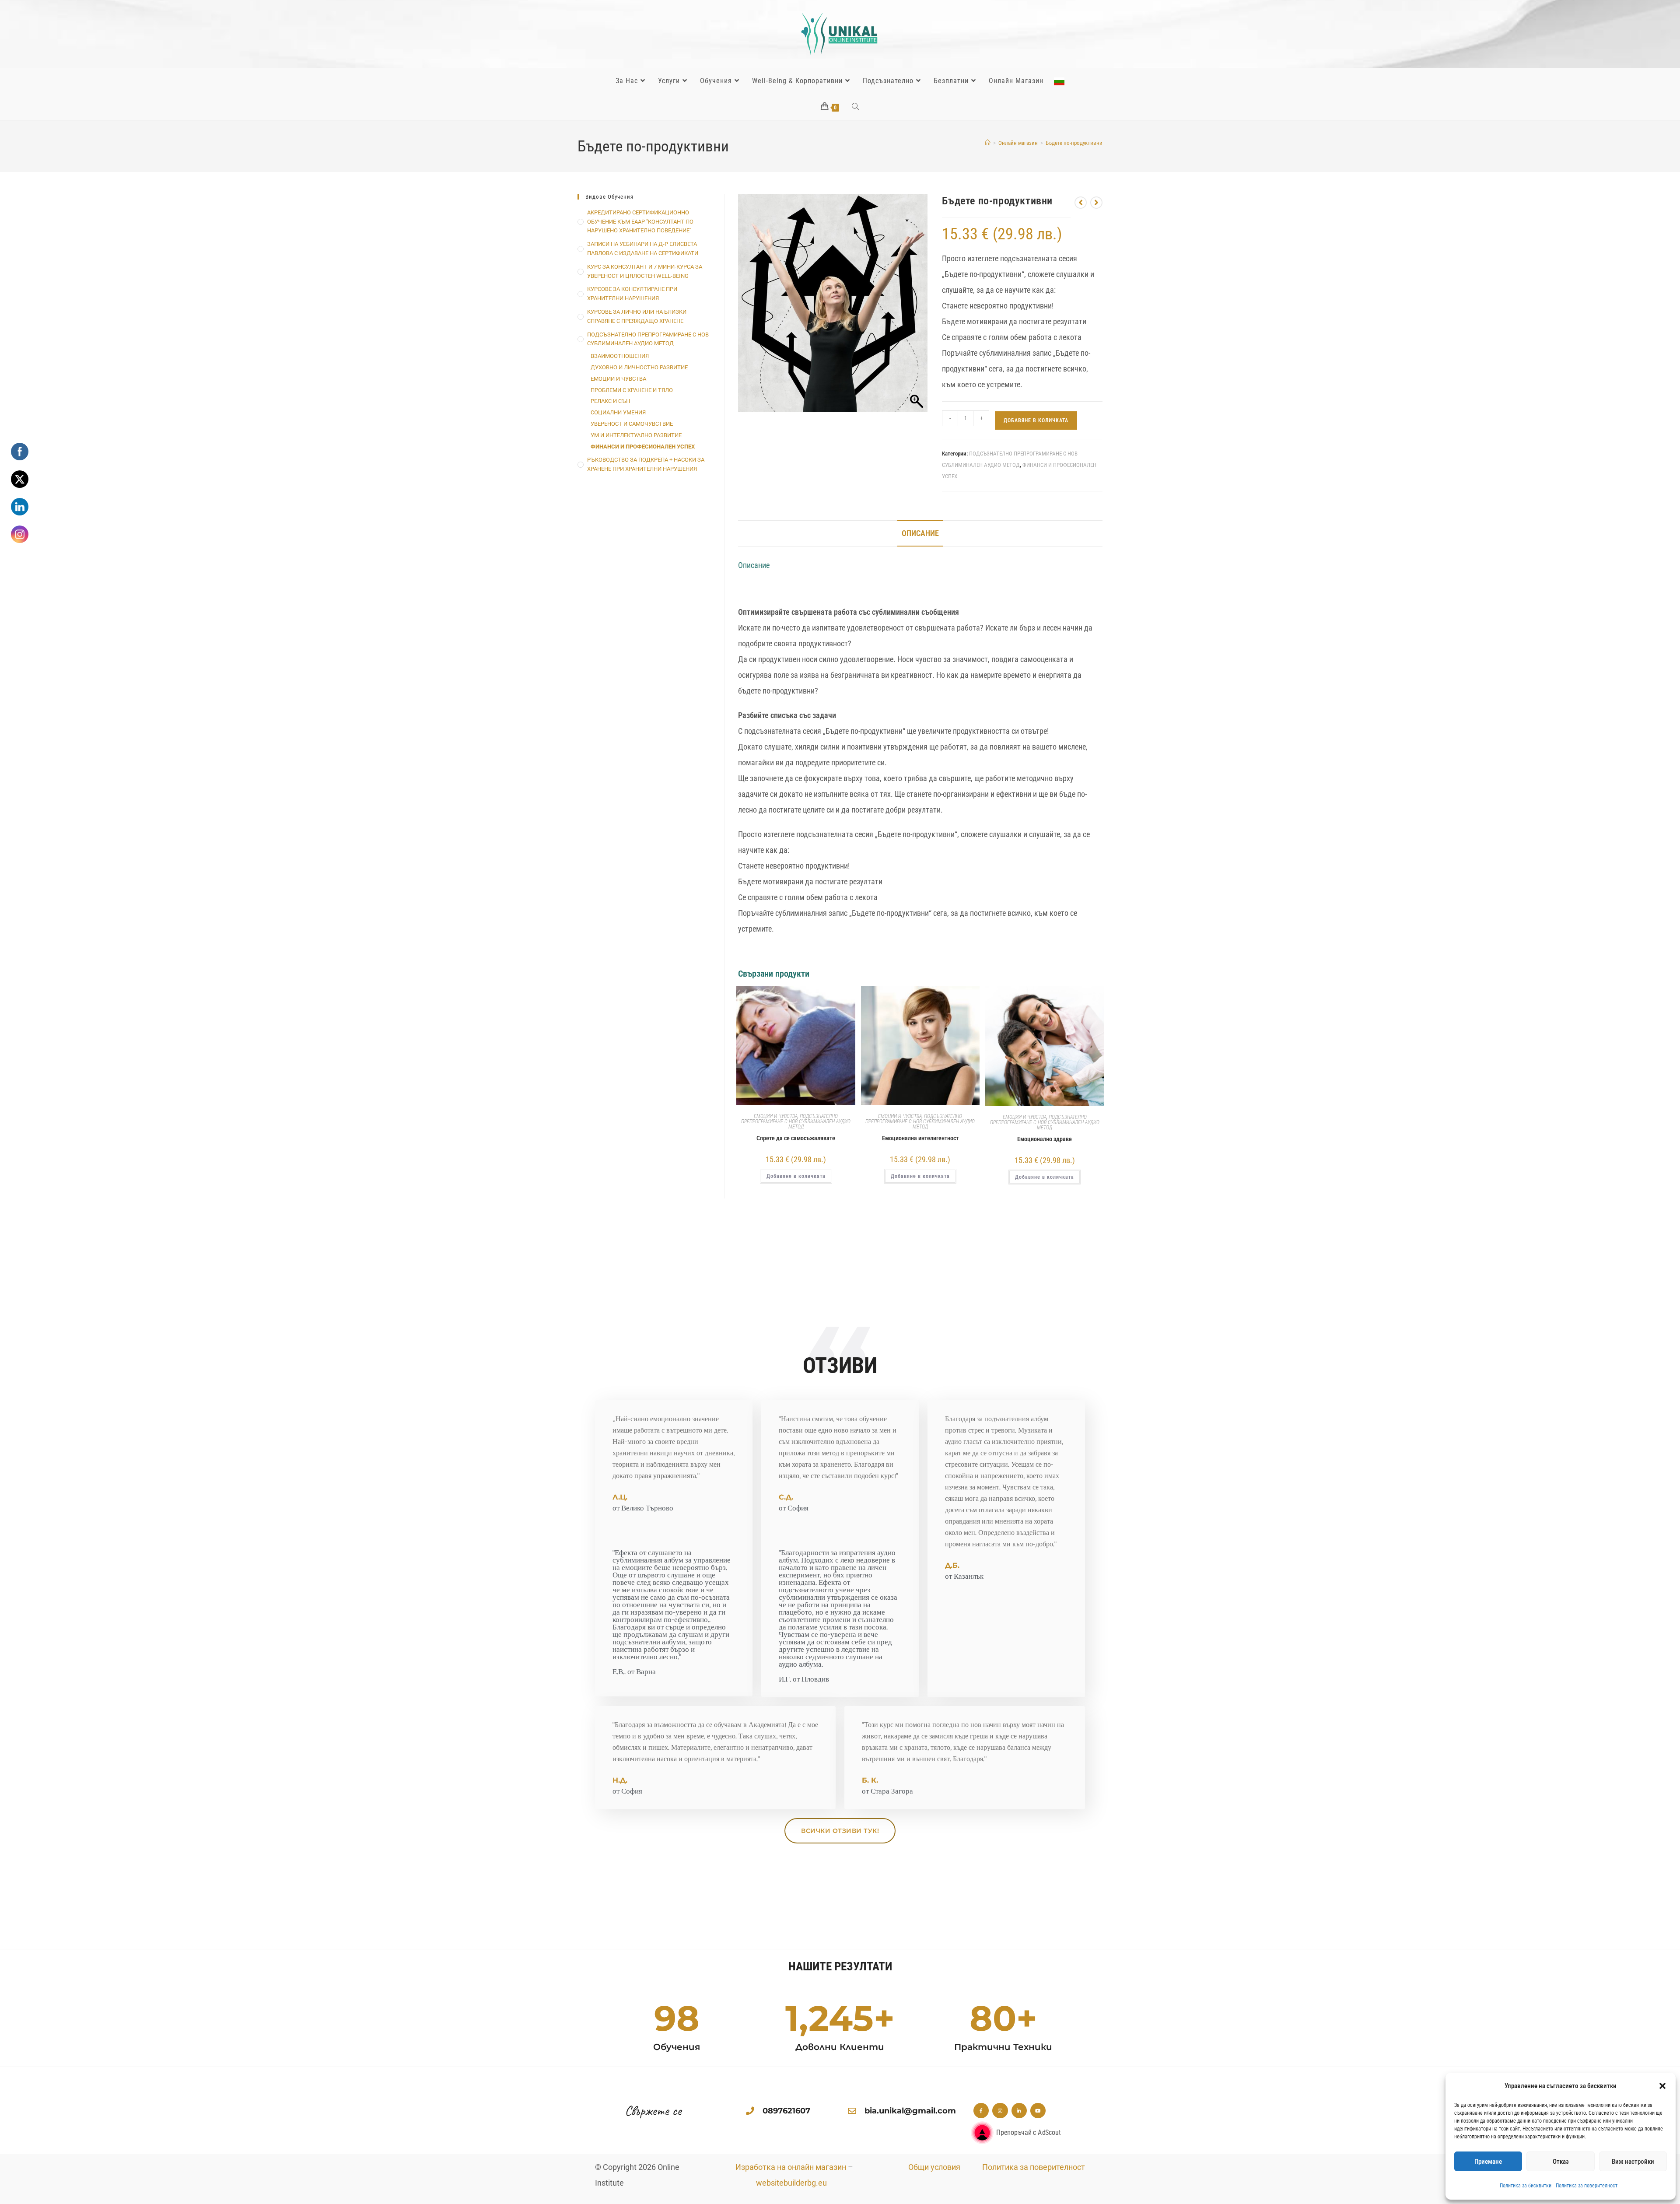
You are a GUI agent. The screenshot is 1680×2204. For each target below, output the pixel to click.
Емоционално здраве (1045, 1139)
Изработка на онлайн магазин (791, 2167)
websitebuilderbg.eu (794, 2183)
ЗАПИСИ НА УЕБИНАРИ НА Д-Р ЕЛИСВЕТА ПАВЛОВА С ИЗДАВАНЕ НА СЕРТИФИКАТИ (643, 249)
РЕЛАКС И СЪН (610, 401)
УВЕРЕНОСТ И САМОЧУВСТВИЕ (632, 424)
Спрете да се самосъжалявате (796, 1138)
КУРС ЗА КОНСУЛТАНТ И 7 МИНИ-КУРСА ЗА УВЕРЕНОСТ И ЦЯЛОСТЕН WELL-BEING (645, 271)
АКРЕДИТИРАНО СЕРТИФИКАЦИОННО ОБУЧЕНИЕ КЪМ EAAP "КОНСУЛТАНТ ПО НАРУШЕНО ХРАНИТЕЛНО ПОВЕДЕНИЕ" (640, 222)
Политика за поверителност (1587, 2186)
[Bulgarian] (1059, 81)
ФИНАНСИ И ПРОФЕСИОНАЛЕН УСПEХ (643, 447)
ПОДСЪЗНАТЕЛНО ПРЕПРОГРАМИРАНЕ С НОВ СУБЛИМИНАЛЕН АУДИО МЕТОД (796, 1121)
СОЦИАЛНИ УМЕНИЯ (618, 412)
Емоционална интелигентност (920, 1138)
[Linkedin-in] (1019, 2111)
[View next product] (1096, 203)
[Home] (988, 143)
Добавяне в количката (1036, 420)
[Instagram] (1000, 2111)
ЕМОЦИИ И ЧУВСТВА (776, 1116)
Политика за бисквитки (1526, 2186)
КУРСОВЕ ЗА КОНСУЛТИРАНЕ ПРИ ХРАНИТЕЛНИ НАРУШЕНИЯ (632, 294)
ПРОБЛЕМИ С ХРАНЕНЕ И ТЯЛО (632, 390)
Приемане (1488, 2162)
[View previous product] (1081, 203)
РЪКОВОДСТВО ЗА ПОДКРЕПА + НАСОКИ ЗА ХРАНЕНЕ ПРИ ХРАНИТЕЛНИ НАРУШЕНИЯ (646, 464)
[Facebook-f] (981, 2111)
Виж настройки (1633, 2162)
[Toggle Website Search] (856, 107)
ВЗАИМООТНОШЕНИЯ (620, 356)
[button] (1662, 2086)
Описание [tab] (920, 533)
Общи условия (934, 2167)
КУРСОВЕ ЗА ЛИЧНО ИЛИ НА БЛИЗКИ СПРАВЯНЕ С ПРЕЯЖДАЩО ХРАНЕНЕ (637, 316)
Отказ (1561, 2162)
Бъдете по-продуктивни (1074, 143)
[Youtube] (1038, 2111)
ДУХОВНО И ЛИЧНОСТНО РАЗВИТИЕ (639, 367)
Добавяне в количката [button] (796, 1176)
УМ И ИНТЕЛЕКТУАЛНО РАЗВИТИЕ (636, 435)
